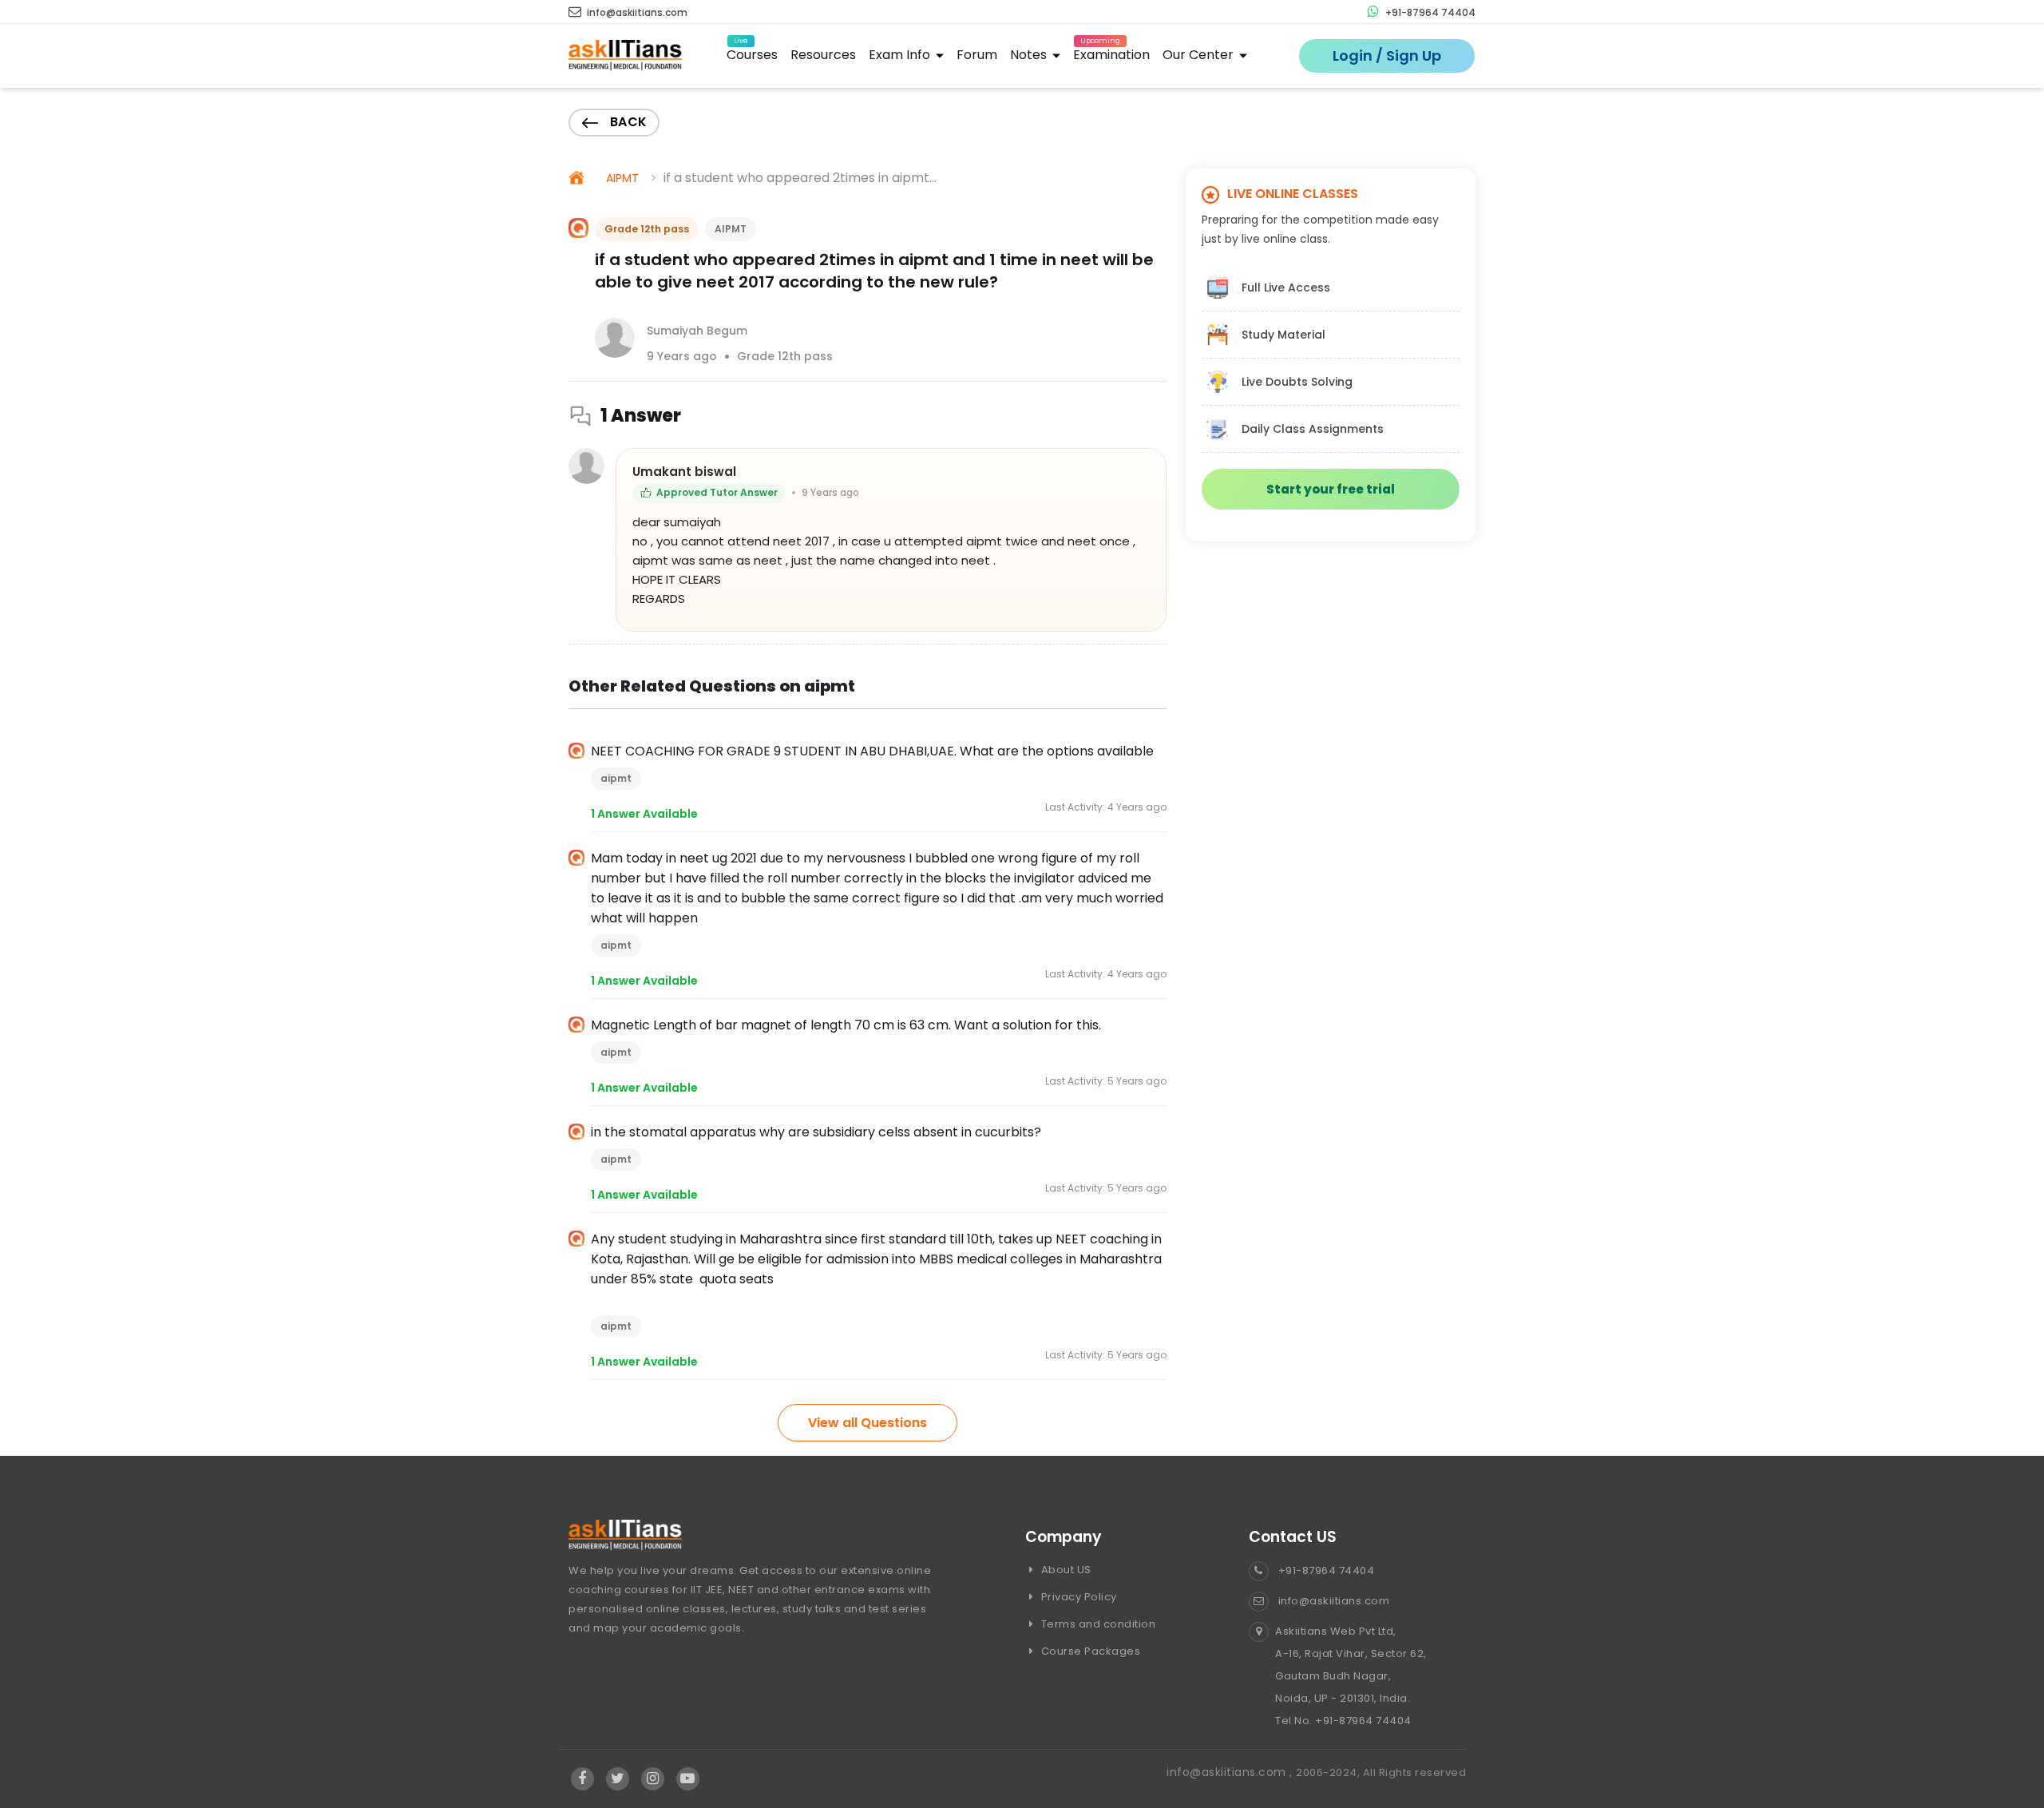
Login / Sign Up (1387, 56)
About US (1065, 1570)
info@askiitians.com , (1231, 1772)
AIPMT (622, 178)
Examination (1111, 52)
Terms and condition (1097, 1624)
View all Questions (868, 1423)
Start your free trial (1331, 489)
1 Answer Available (644, 814)
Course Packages (1089, 1651)
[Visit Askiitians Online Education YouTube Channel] (688, 1779)
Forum (977, 55)
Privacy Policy (1077, 1597)
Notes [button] (1030, 55)
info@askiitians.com (636, 12)
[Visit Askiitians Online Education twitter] (618, 1779)
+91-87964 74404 (1429, 12)
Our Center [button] (1200, 55)
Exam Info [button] (901, 55)
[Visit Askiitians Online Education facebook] (582, 1779)
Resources (823, 55)
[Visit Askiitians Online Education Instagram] (653, 1779)
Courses (752, 52)
